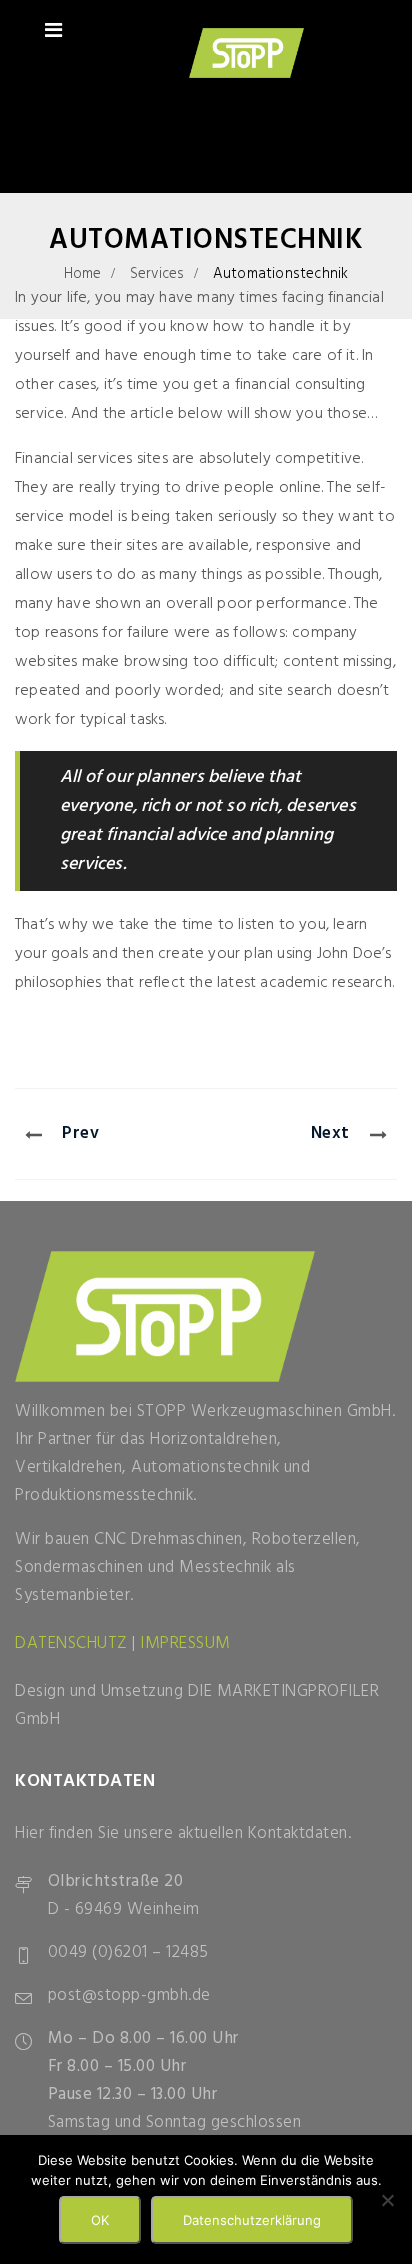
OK (100, 2220)
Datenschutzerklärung (252, 2220)
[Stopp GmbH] (246, 56)
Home (83, 274)
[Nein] (387, 2200)
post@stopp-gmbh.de (129, 1995)
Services (157, 274)
